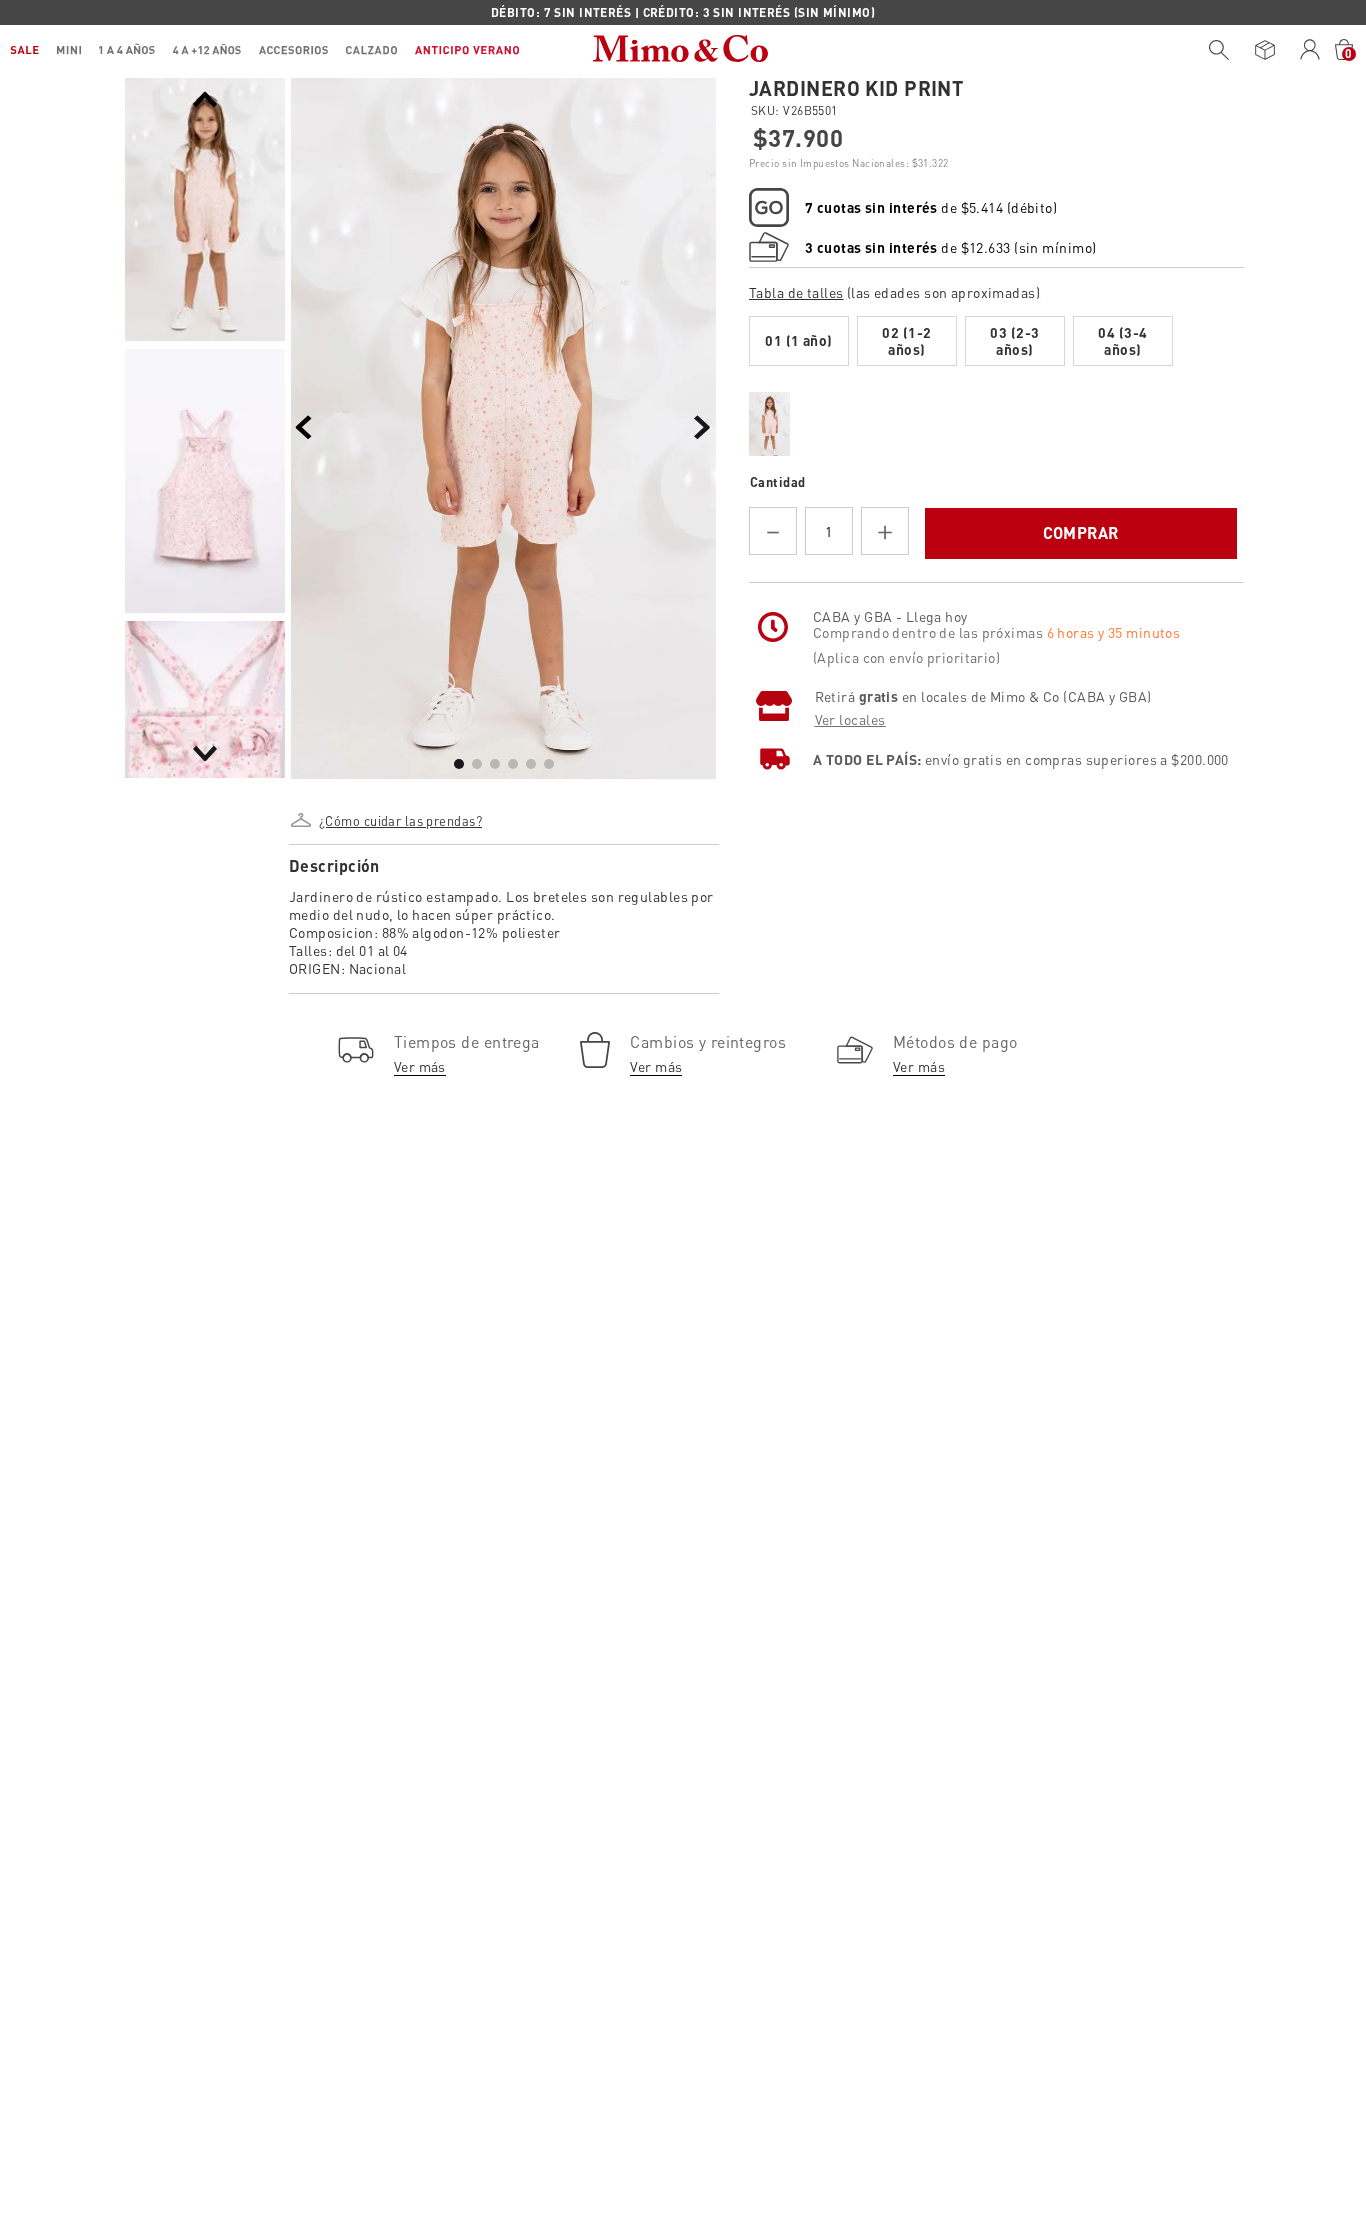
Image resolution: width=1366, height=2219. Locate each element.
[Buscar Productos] (1219, 50)
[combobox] (1214, 50)
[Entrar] (1310, 50)
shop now (854, 12)
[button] (399, 813)
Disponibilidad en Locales (848, 600)
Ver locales (850, 793)
